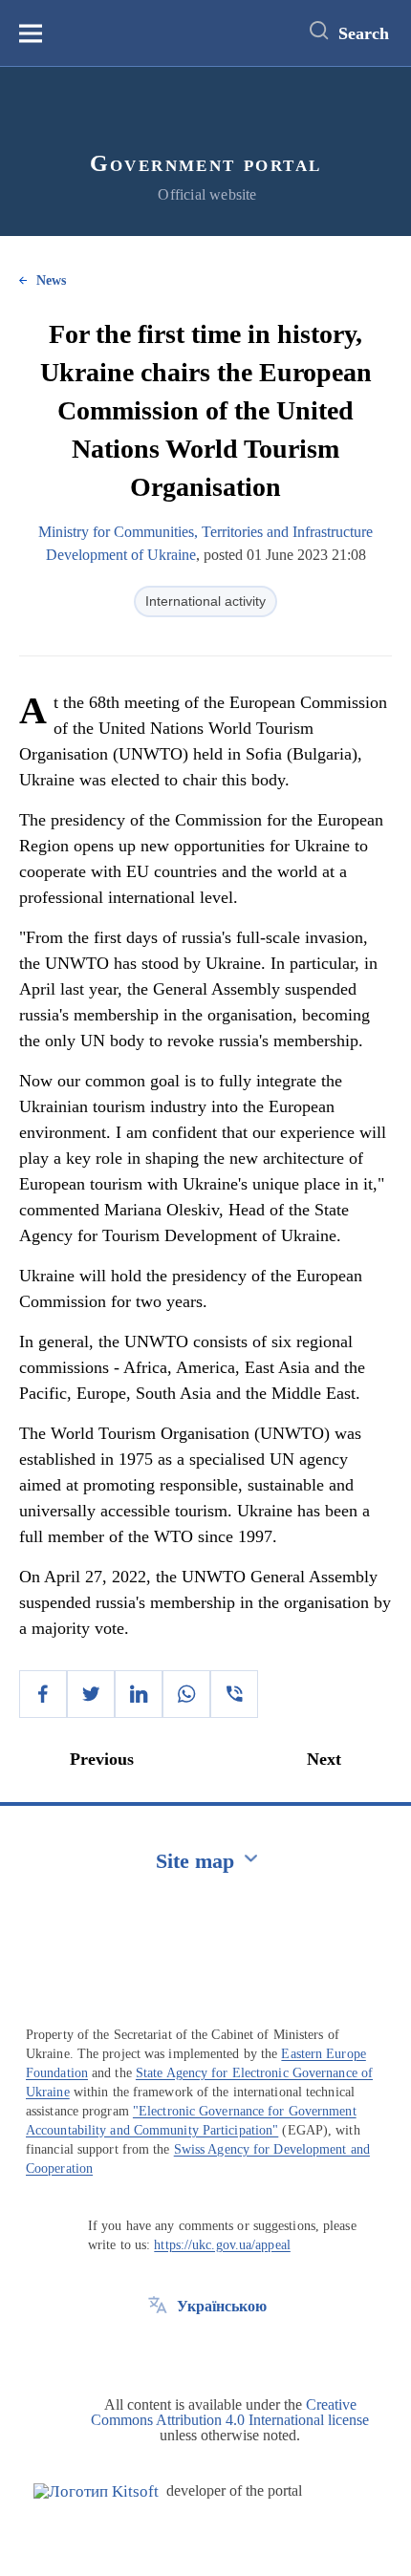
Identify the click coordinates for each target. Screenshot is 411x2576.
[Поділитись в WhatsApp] (186, 1694)
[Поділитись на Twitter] (91, 1694)
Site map (195, 1861)
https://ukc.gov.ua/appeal (222, 2245)
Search (364, 33)
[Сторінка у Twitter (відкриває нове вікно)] (158, 2350)
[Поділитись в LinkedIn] (139, 1694)
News (51, 280)
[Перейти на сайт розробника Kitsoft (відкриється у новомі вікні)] (96, 2491)
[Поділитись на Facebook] (43, 1694)
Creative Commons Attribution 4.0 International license (230, 2412)
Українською (222, 2306)
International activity (205, 601)
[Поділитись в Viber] (234, 1694)
